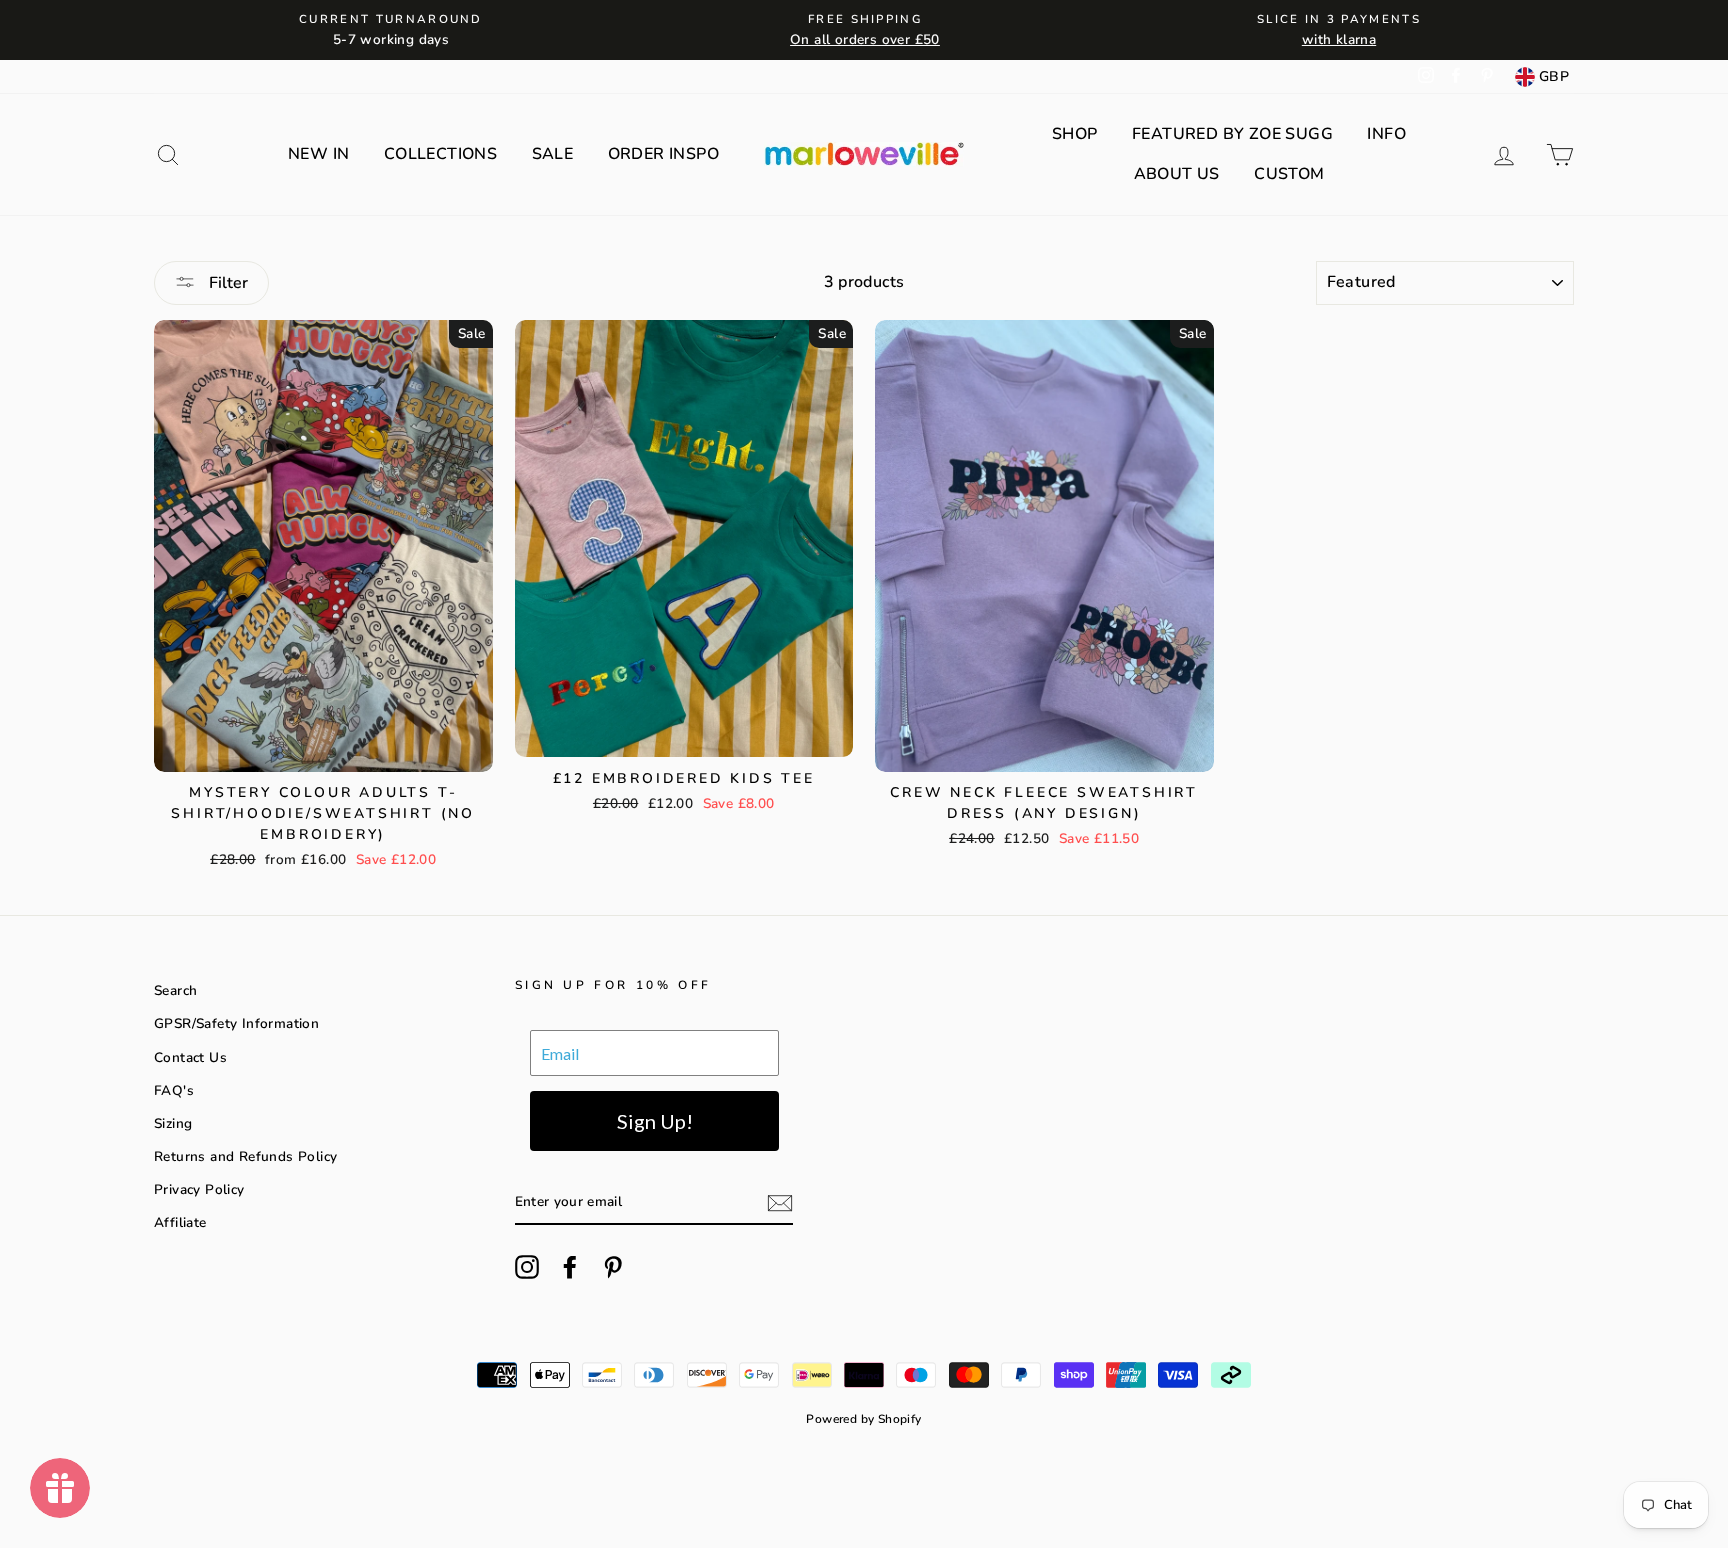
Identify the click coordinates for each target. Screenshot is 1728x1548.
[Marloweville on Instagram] (527, 1267)
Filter (226, 283)
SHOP (1075, 134)
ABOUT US (1177, 174)
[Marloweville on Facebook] (570, 1267)
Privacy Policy (199, 1189)
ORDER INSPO (663, 154)
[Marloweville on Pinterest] (613, 1267)
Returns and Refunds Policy (245, 1156)
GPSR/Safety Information (236, 1023)
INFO (1386, 134)
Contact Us (190, 1057)
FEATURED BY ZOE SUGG (1232, 134)
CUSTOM (1289, 174)
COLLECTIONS (440, 154)
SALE (553, 154)
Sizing (173, 1123)
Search (175, 990)
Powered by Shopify (863, 1419)
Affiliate (180, 1222)
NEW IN (318, 154)
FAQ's (174, 1090)
